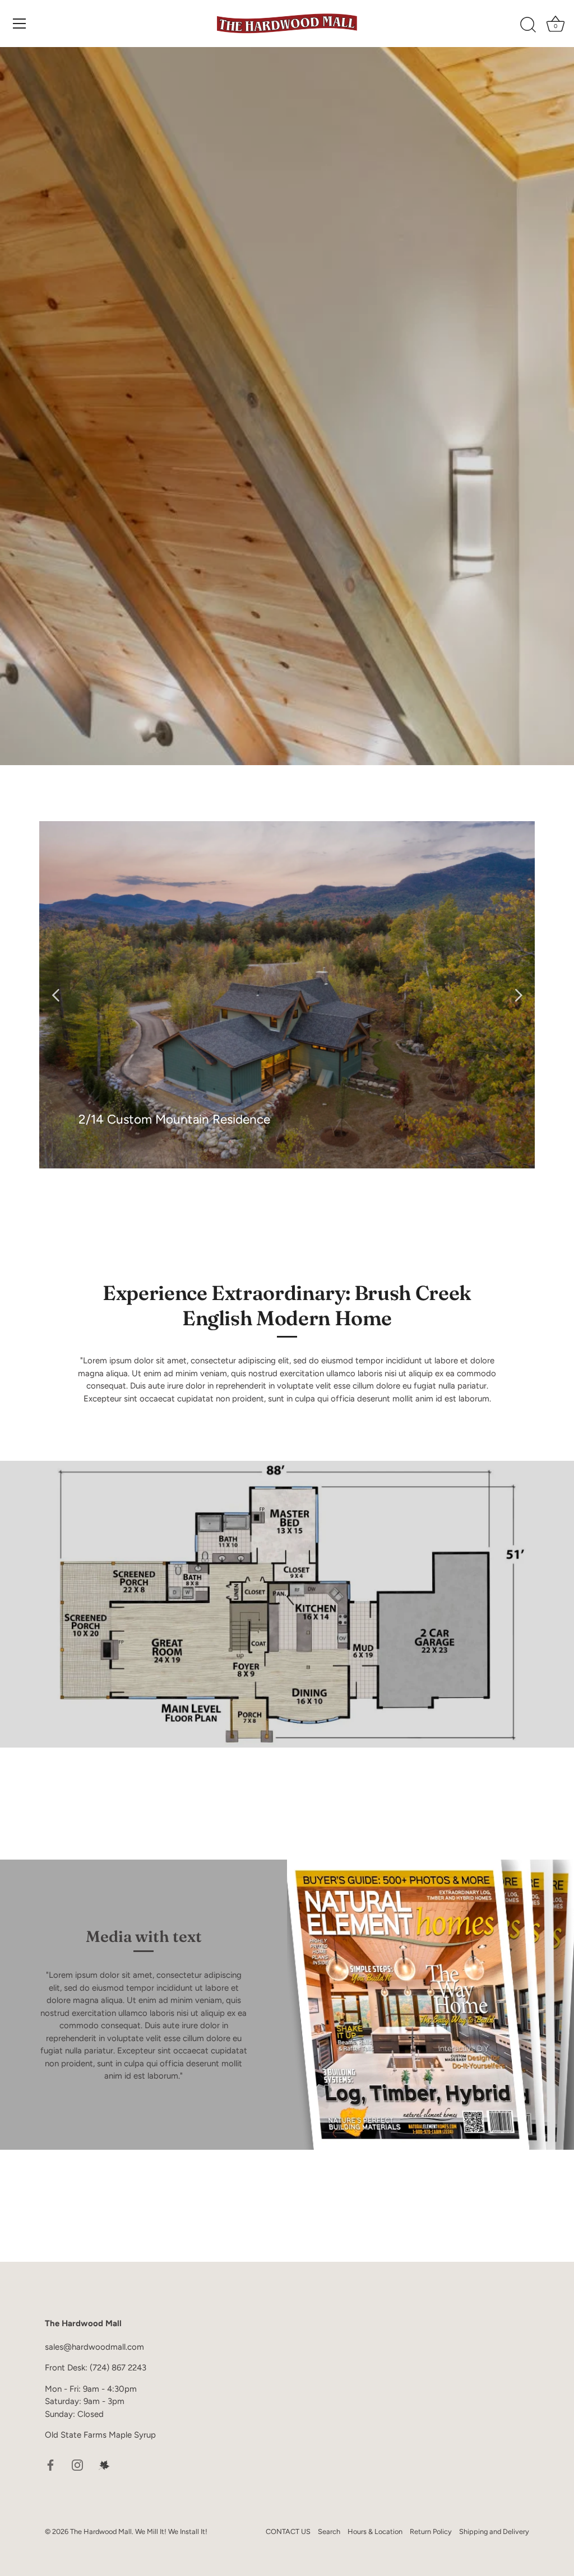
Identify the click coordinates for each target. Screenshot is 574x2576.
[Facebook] (50, 2465)
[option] (287, 995)
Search (329, 2531)
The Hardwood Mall (101, 2531)
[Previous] (56, 995)
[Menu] (20, 24)
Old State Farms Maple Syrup (100, 2435)
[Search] (528, 25)
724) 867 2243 (119, 2368)
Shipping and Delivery (494, 2531)
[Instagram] (77, 2465)
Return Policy (431, 2531)
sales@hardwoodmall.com (94, 2347)
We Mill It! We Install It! (171, 2531)
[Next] (518, 995)
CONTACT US (288, 2531)
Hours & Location (375, 2531)
